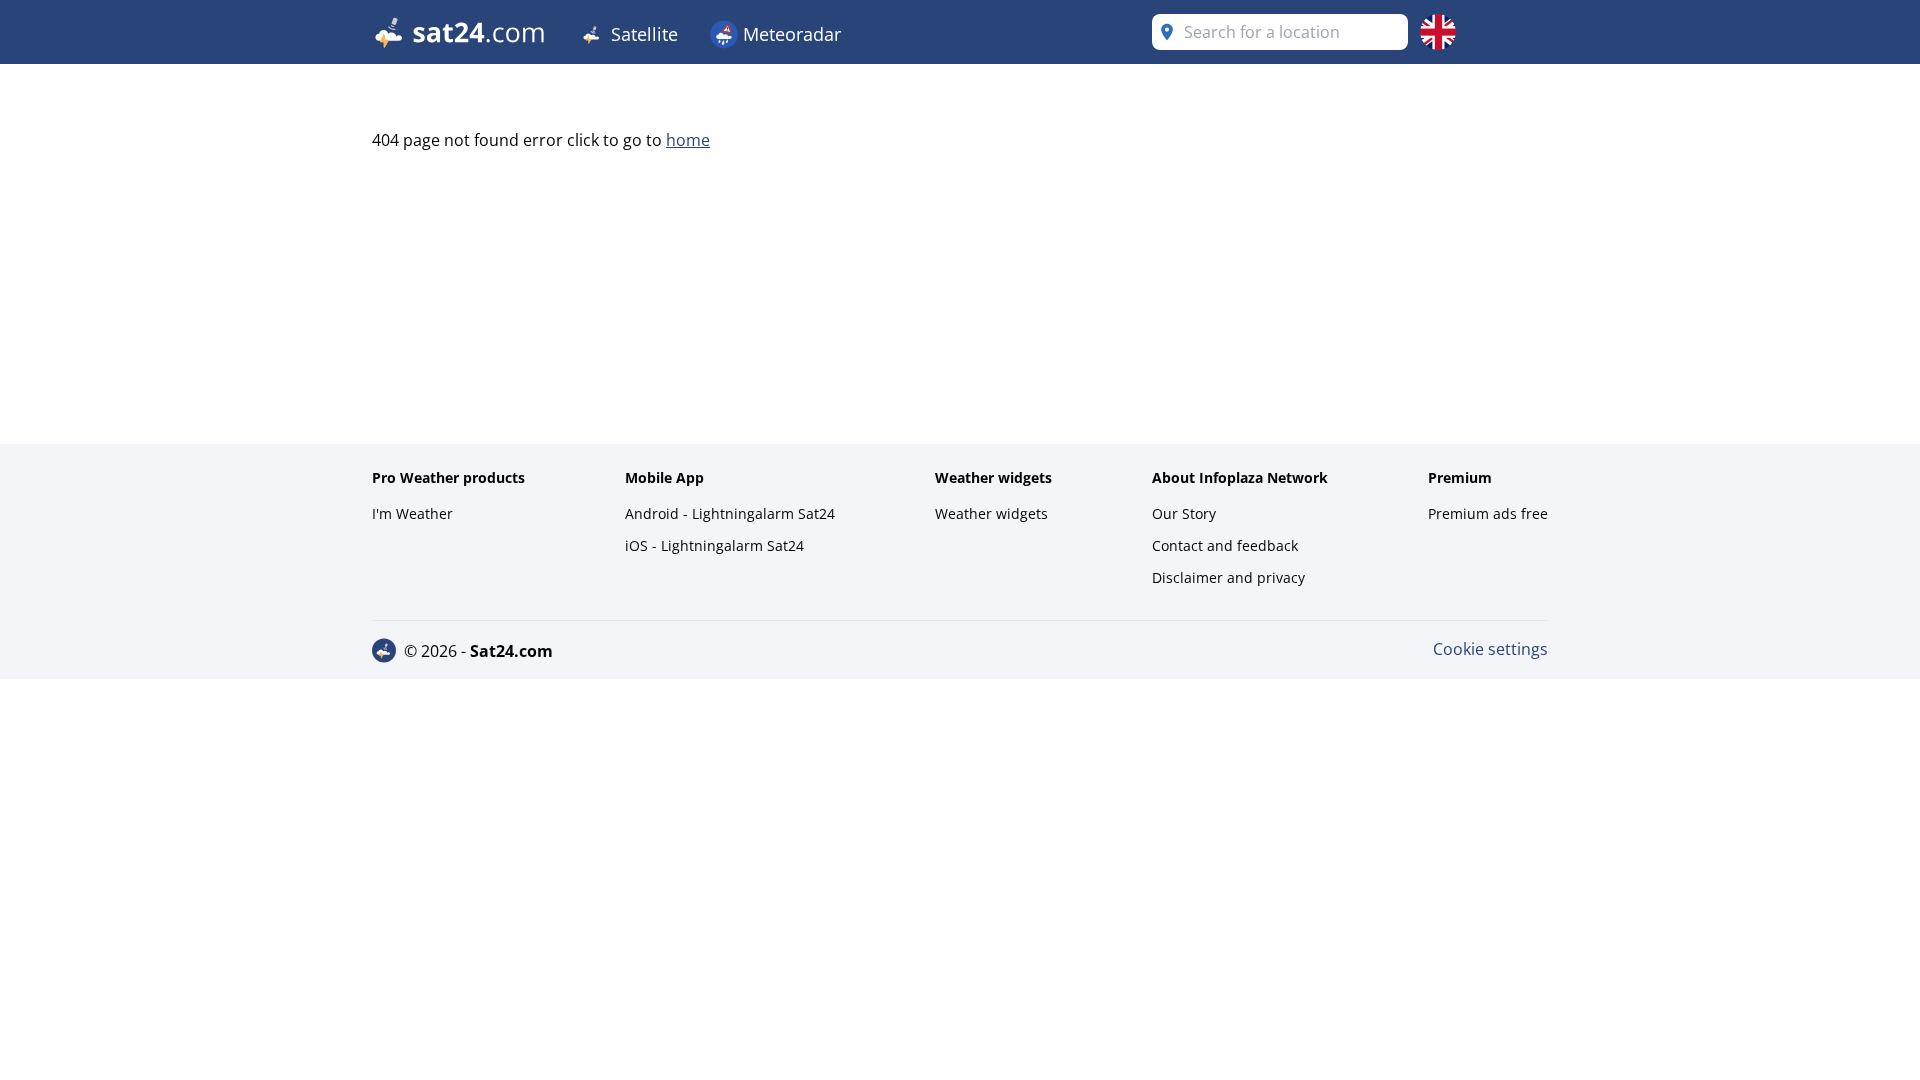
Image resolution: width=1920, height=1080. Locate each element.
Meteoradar (789, 34)
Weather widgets (991, 513)
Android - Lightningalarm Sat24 (730, 513)
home (688, 140)
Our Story (1184, 513)
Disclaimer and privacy (1228, 577)
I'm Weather (412, 513)
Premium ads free (1488, 513)
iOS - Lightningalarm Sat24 (714, 545)
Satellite (642, 34)
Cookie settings (1490, 649)
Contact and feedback (1225, 545)
